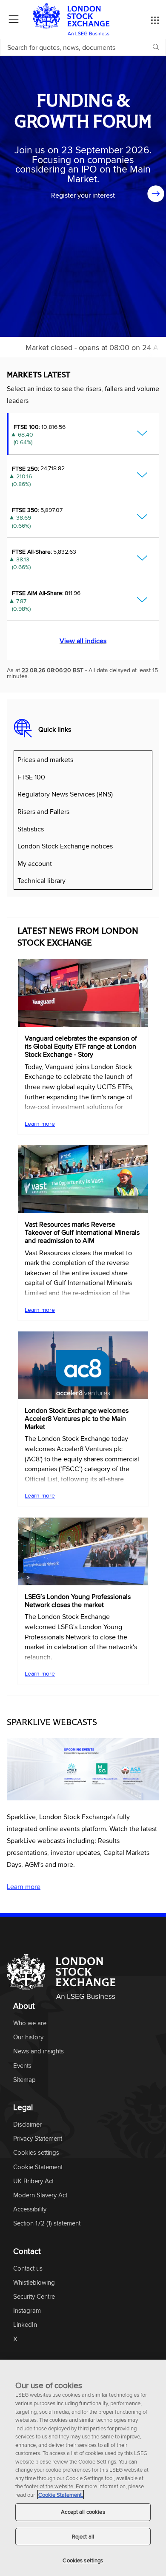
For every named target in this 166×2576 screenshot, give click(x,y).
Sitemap (24, 2080)
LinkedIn (25, 2325)
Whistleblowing (34, 2283)
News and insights (39, 2051)
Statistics (31, 829)
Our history (28, 2037)
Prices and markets (45, 759)
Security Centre (34, 2297)
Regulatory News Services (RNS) (65, 794)
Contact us (28, 2269)
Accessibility (30, 2209)
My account (35, 863)
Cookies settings (83, 2560)
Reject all (83, 2536)
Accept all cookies (83, 2512)
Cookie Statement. (61, 2495)
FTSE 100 (31, 777)
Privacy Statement (38, 2139)
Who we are (30, 2023)
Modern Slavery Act (40, 2195)
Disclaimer (27, 2125)
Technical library (41, 880)
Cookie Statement (38, 2167)
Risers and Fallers (43, 811)
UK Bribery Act (33, 2181)
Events (22, 2066)
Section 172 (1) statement (47, 2224)
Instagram (27, 2311)
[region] (83, 2468)
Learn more (40, 1124)
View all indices (83, 641)
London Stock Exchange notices (65, 846)
